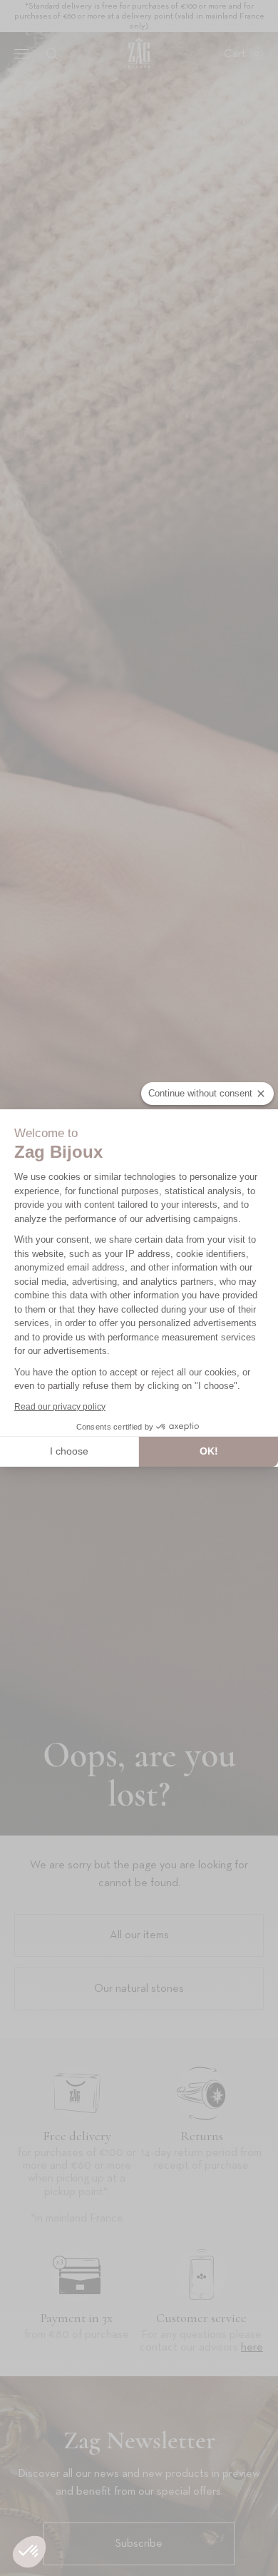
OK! (209, 1451)
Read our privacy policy (60, 1407)
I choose (69, 1451)
